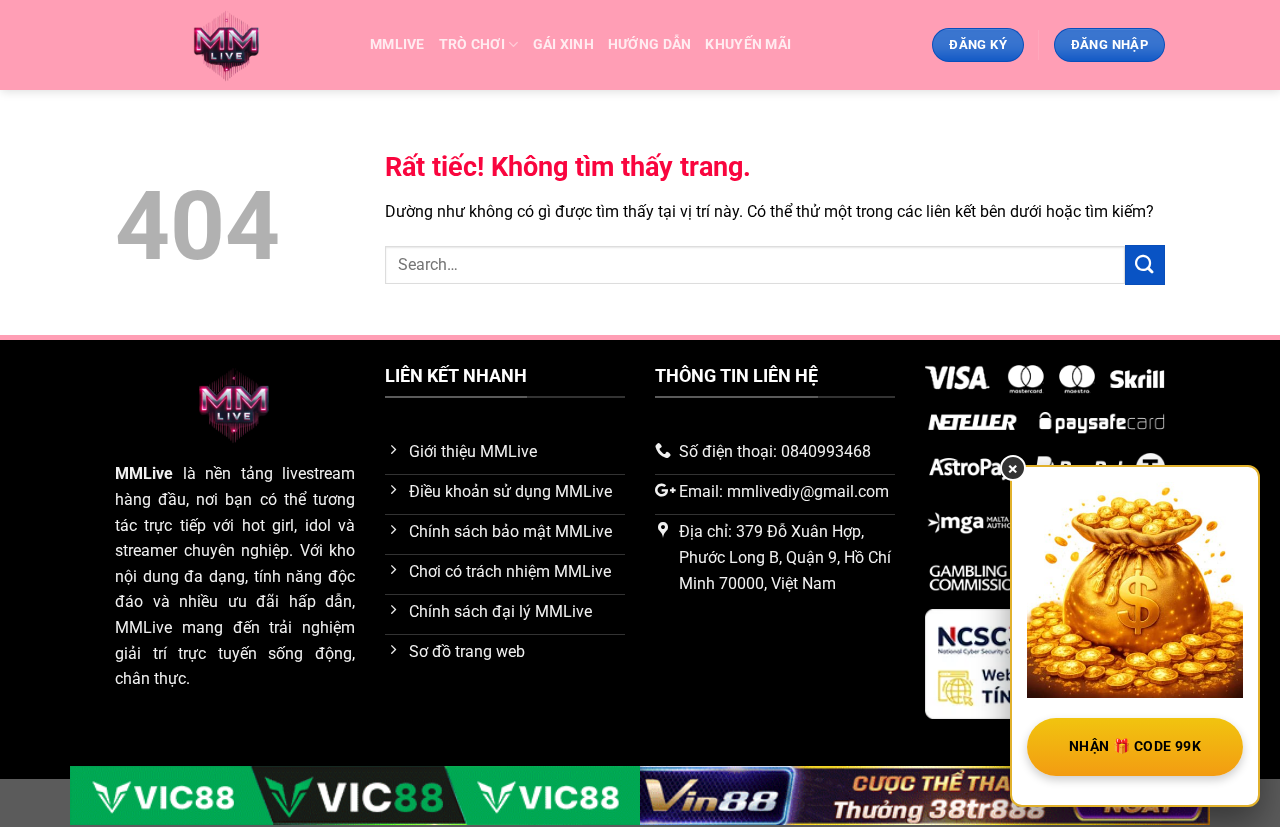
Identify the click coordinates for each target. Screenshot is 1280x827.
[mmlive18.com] (227, 45)
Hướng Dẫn (650, 44)
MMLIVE (397, 44)
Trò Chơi (472, 44)
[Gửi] (1145, 264)
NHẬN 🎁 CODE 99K (1135, 746)
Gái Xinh (563, 44)
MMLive (144, 473)
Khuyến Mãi (748, 44)
